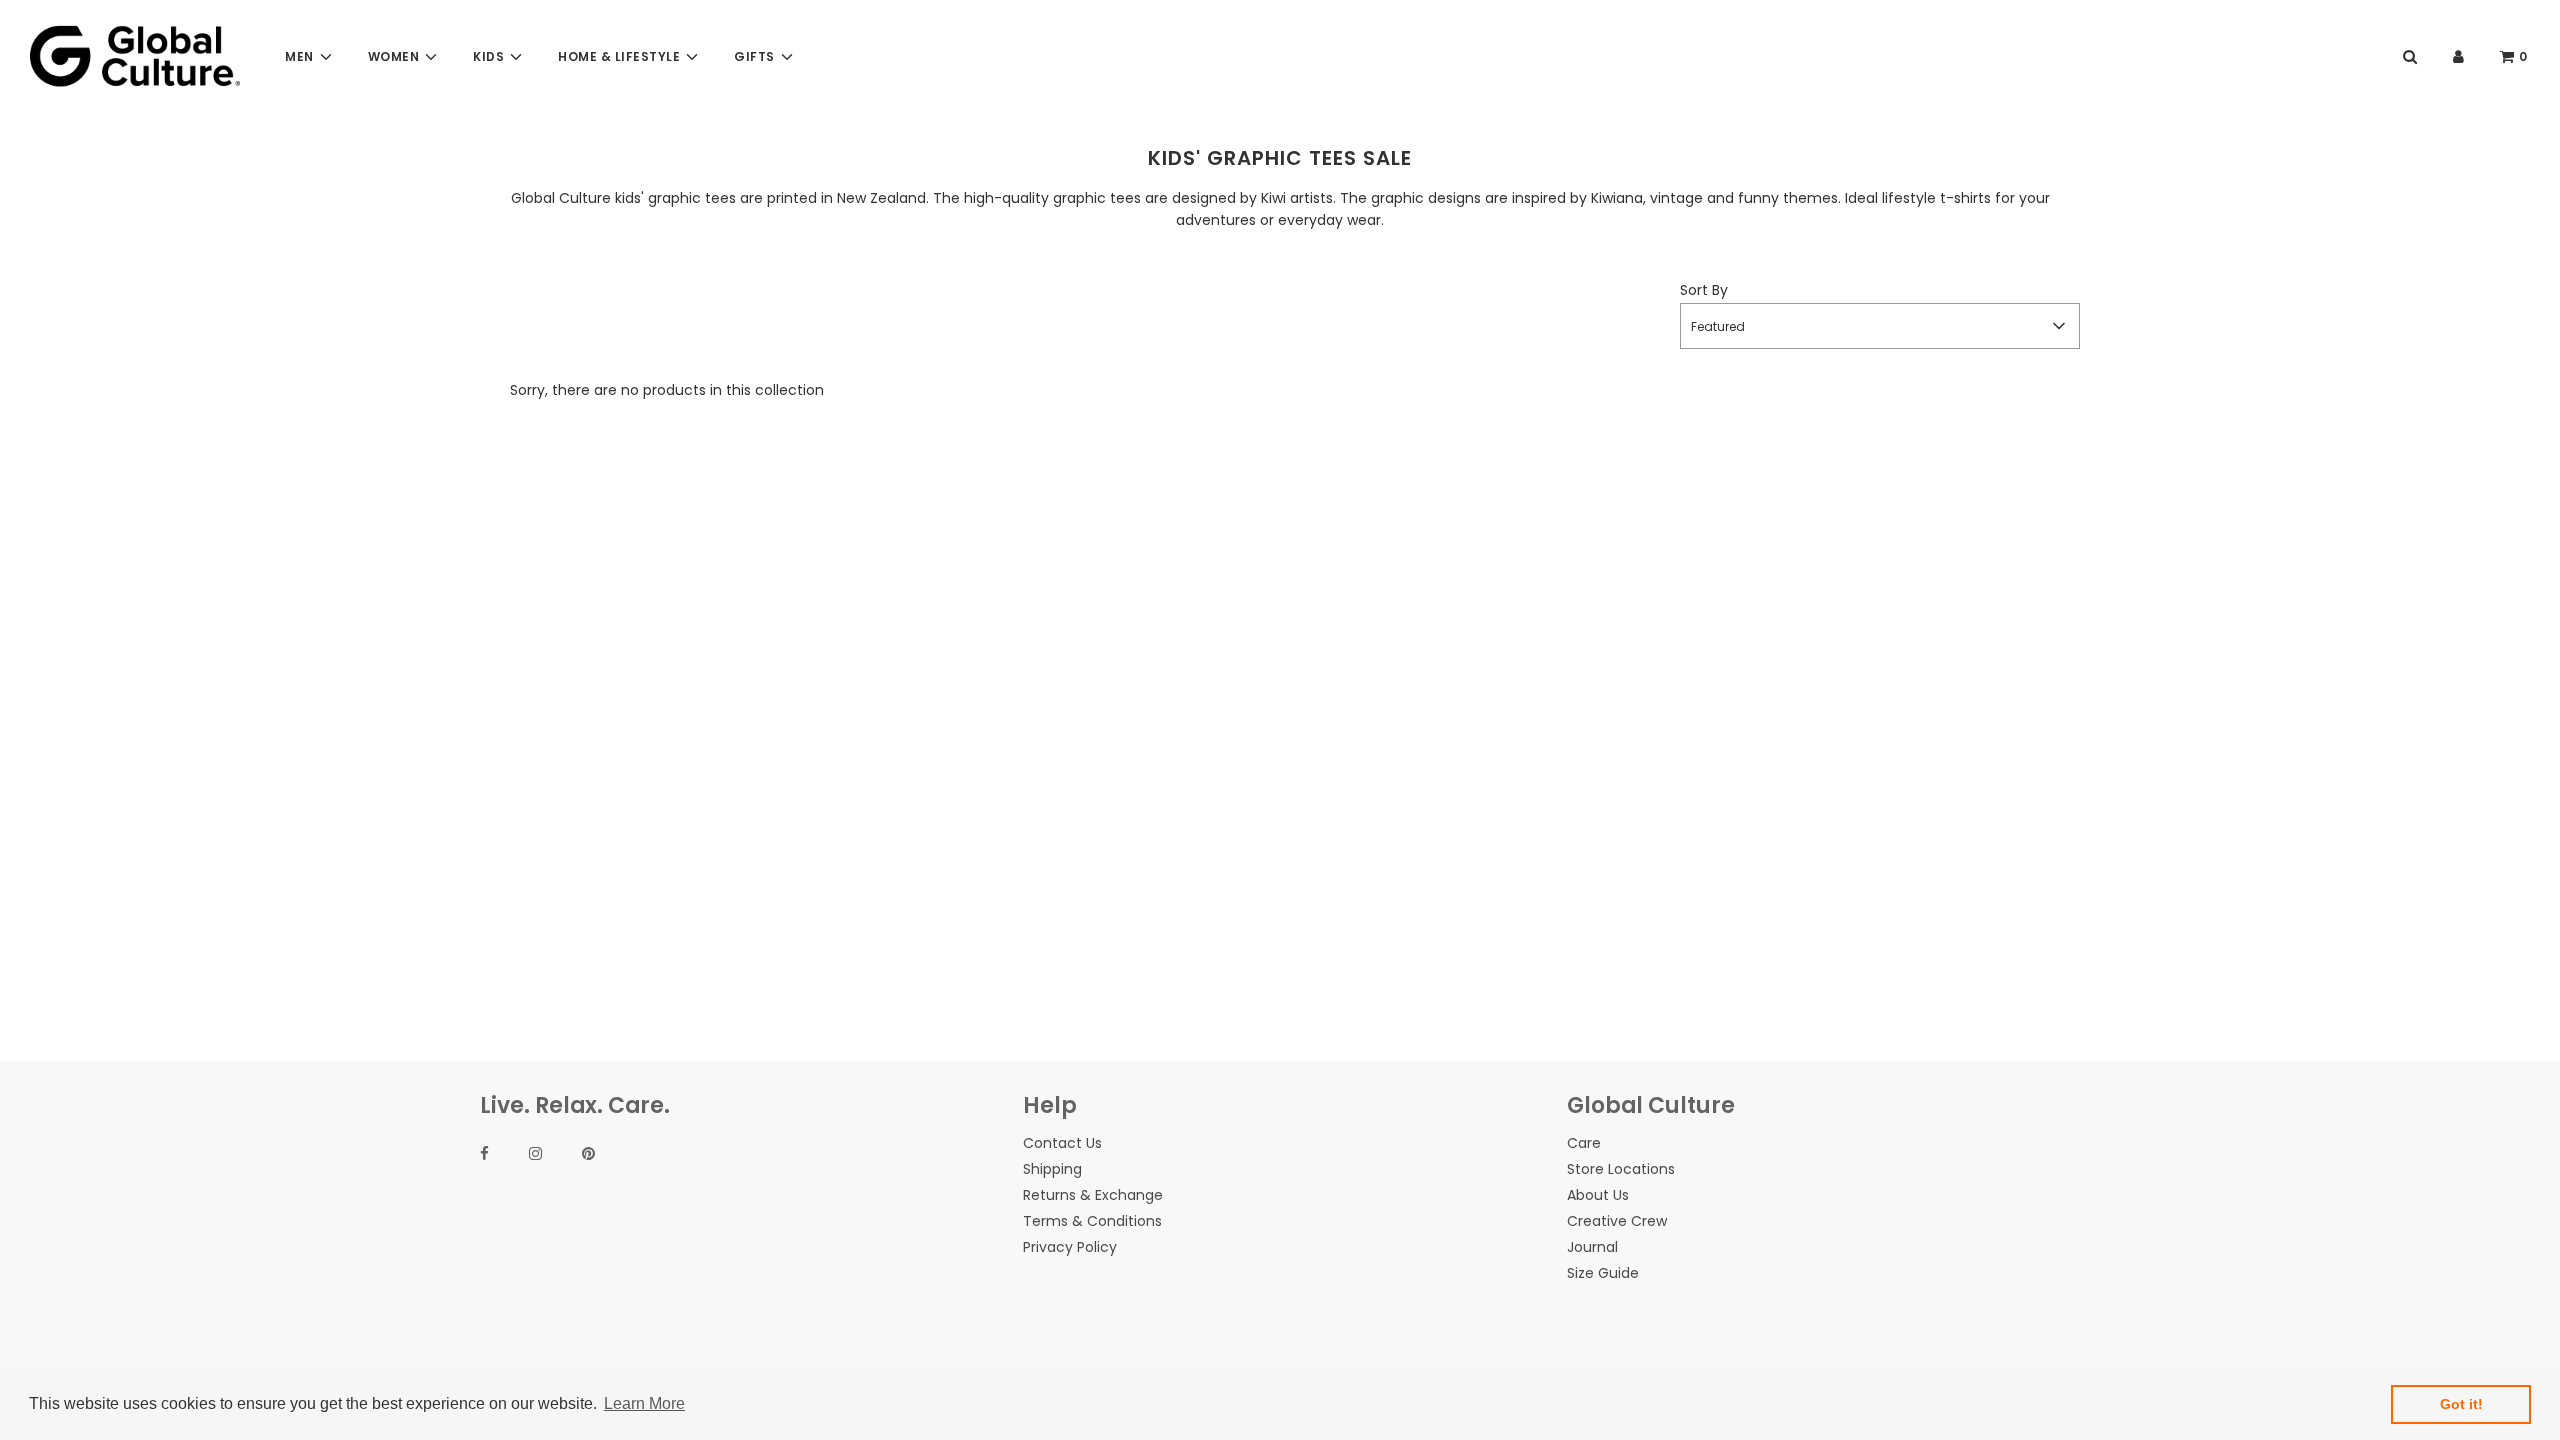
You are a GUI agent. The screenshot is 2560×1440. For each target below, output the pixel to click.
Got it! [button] (2461, 1404)
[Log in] (2458, 56)
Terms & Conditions (1092, 1221)
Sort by (1704, 290)
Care (1584, 1143)
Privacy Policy (1070, 1247)
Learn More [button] (644, 1403)
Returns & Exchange (1093, 1195)
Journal (1592, 1247)
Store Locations (1621, 1169)
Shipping (1052, 1169)
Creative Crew (1617, 1221)
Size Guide (1603, 1273)
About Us (1598, 1195)
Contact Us (1062, 1143)
